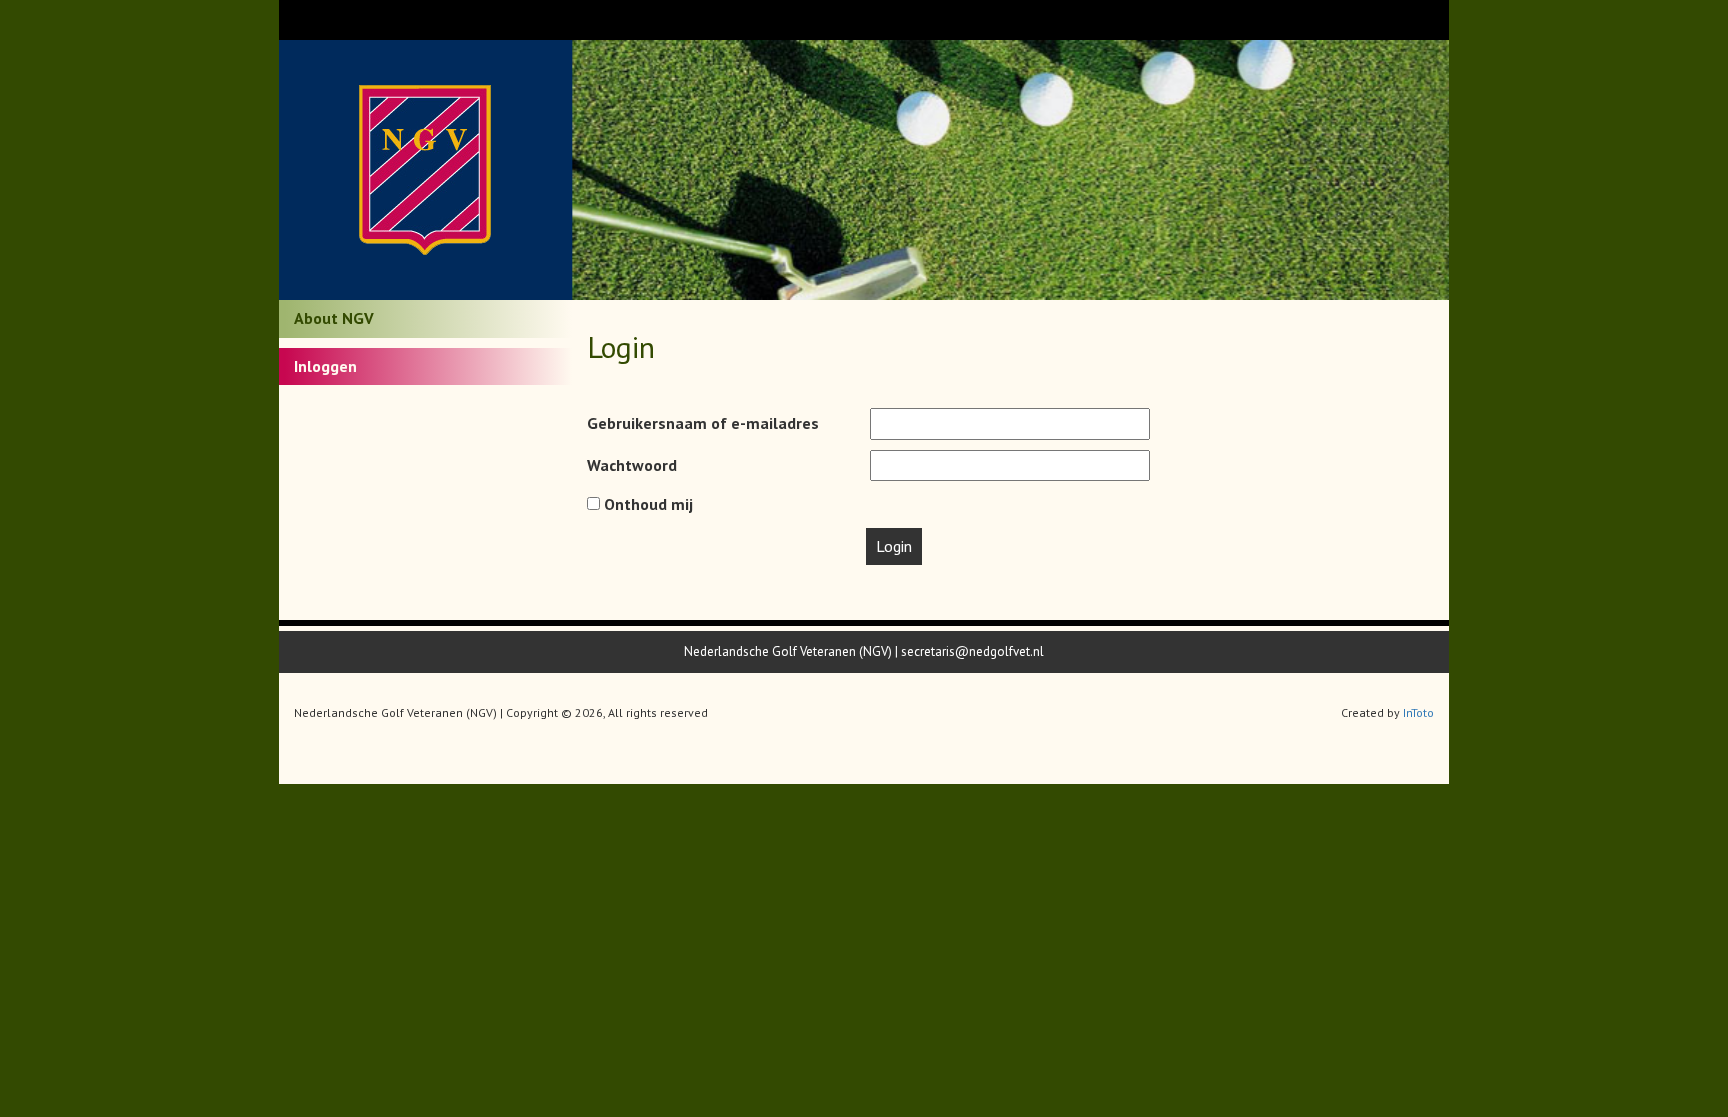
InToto (1418, 712)
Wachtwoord (632, 465)
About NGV (334, 318)
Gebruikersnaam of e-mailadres (703, 423)
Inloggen (325, 366)
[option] (1011, 170)
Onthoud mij (646, 504)
